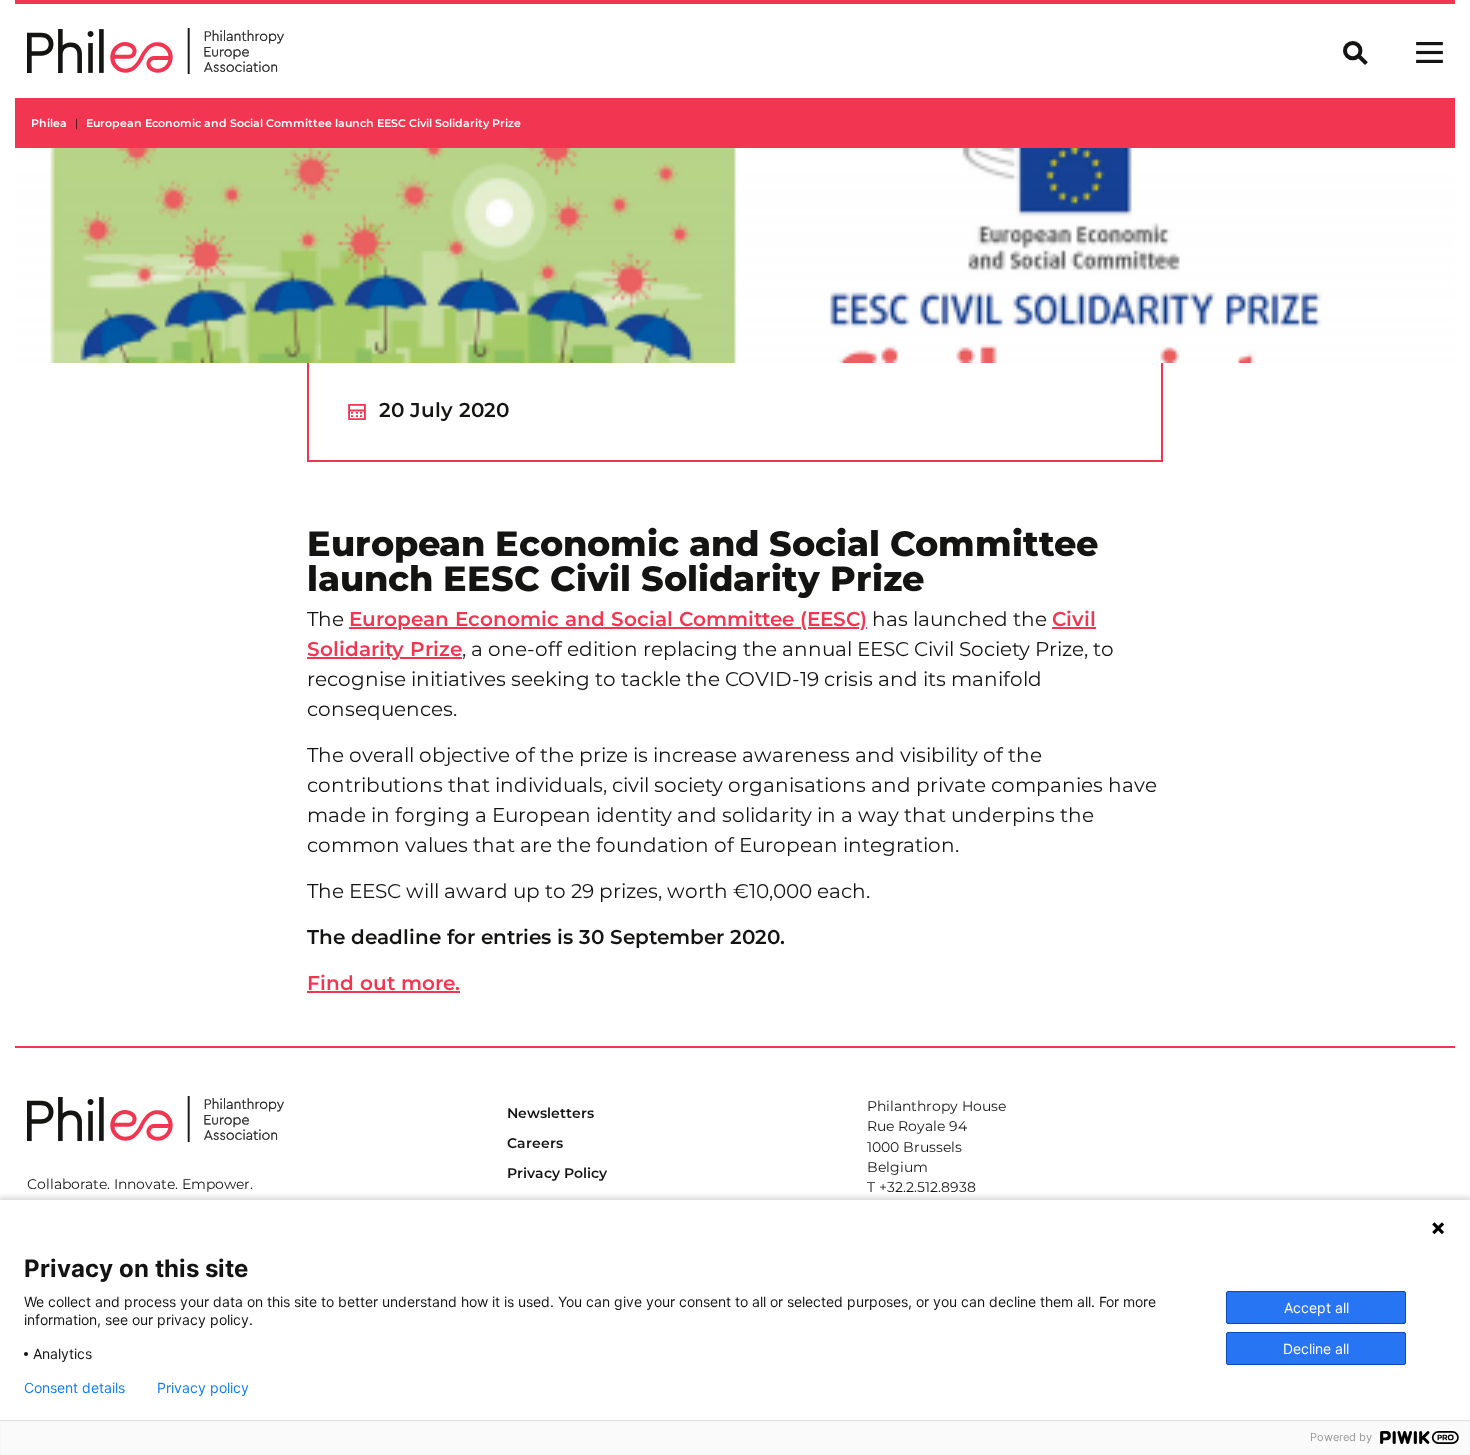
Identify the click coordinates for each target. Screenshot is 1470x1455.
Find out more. (383, 983)
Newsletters (550, 1113)
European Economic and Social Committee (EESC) (608, 619)
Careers (535, 1143)
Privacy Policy (557, 1173)
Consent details (74, 1388)
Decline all (1316, 1348)
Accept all (1316, 1307)
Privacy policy (203, 1388)
